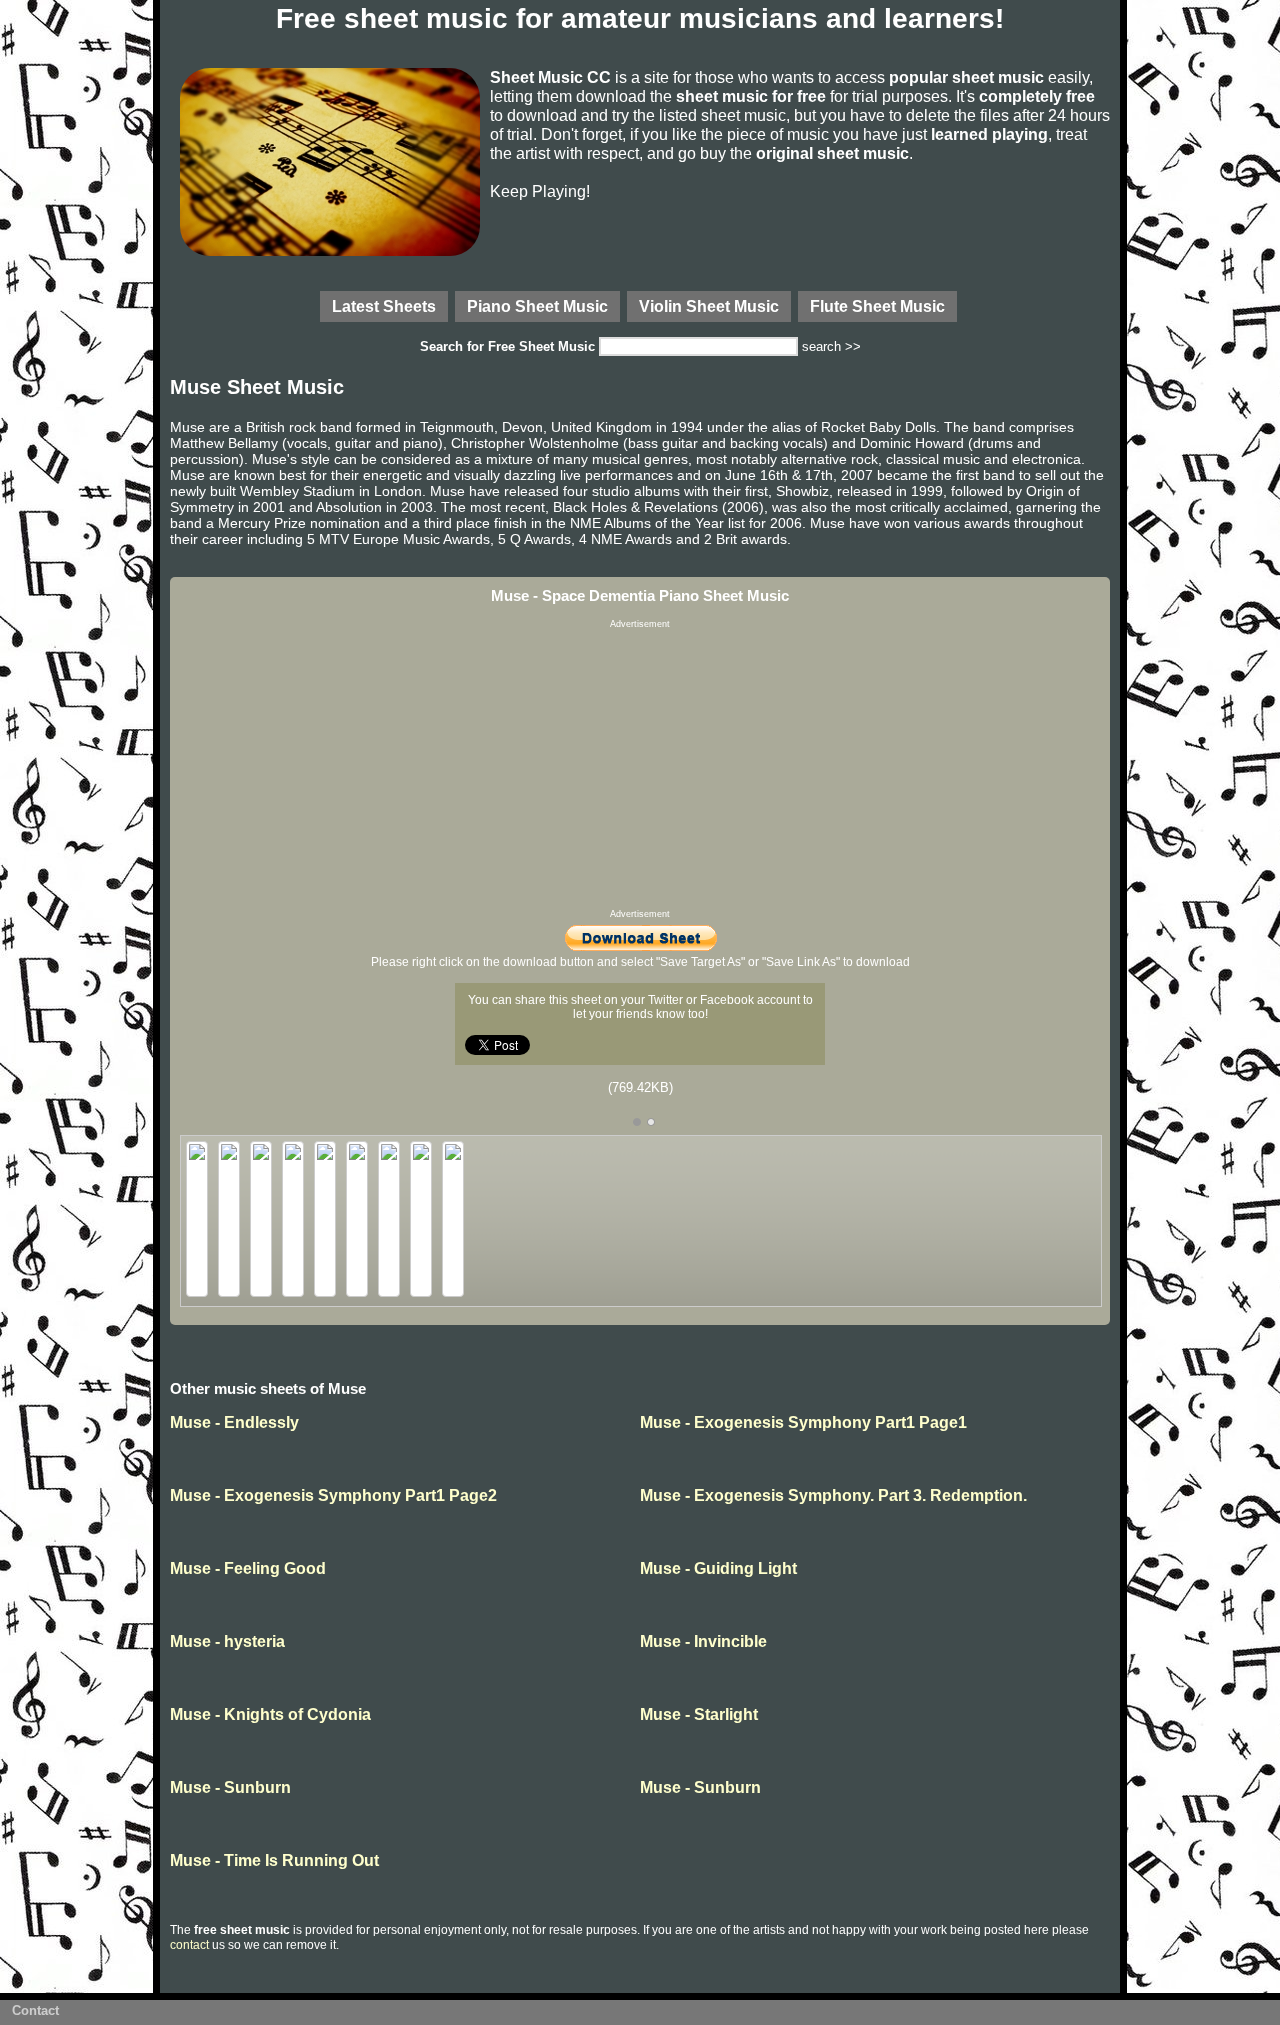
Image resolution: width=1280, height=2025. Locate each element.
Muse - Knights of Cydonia (270, 1714)
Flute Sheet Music (877, 306)
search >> (831, 346)
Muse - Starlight (699, 1714)
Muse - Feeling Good (248, 1568)
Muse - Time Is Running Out (274, 1860)
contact (189, 1945)
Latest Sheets (384, 306)
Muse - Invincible (703, 1641)
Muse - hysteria (227, 1641)
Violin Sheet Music (709, 306)
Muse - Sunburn (230, 1787)
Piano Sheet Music (537, 306)
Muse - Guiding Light (718, 1568)
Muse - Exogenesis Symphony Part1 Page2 (333, 1495)
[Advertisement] (640, 769)
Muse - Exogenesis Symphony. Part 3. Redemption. (833, 1495)
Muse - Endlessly (234, 1422)
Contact (35, 2010)
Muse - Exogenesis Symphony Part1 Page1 (803, 1422)
